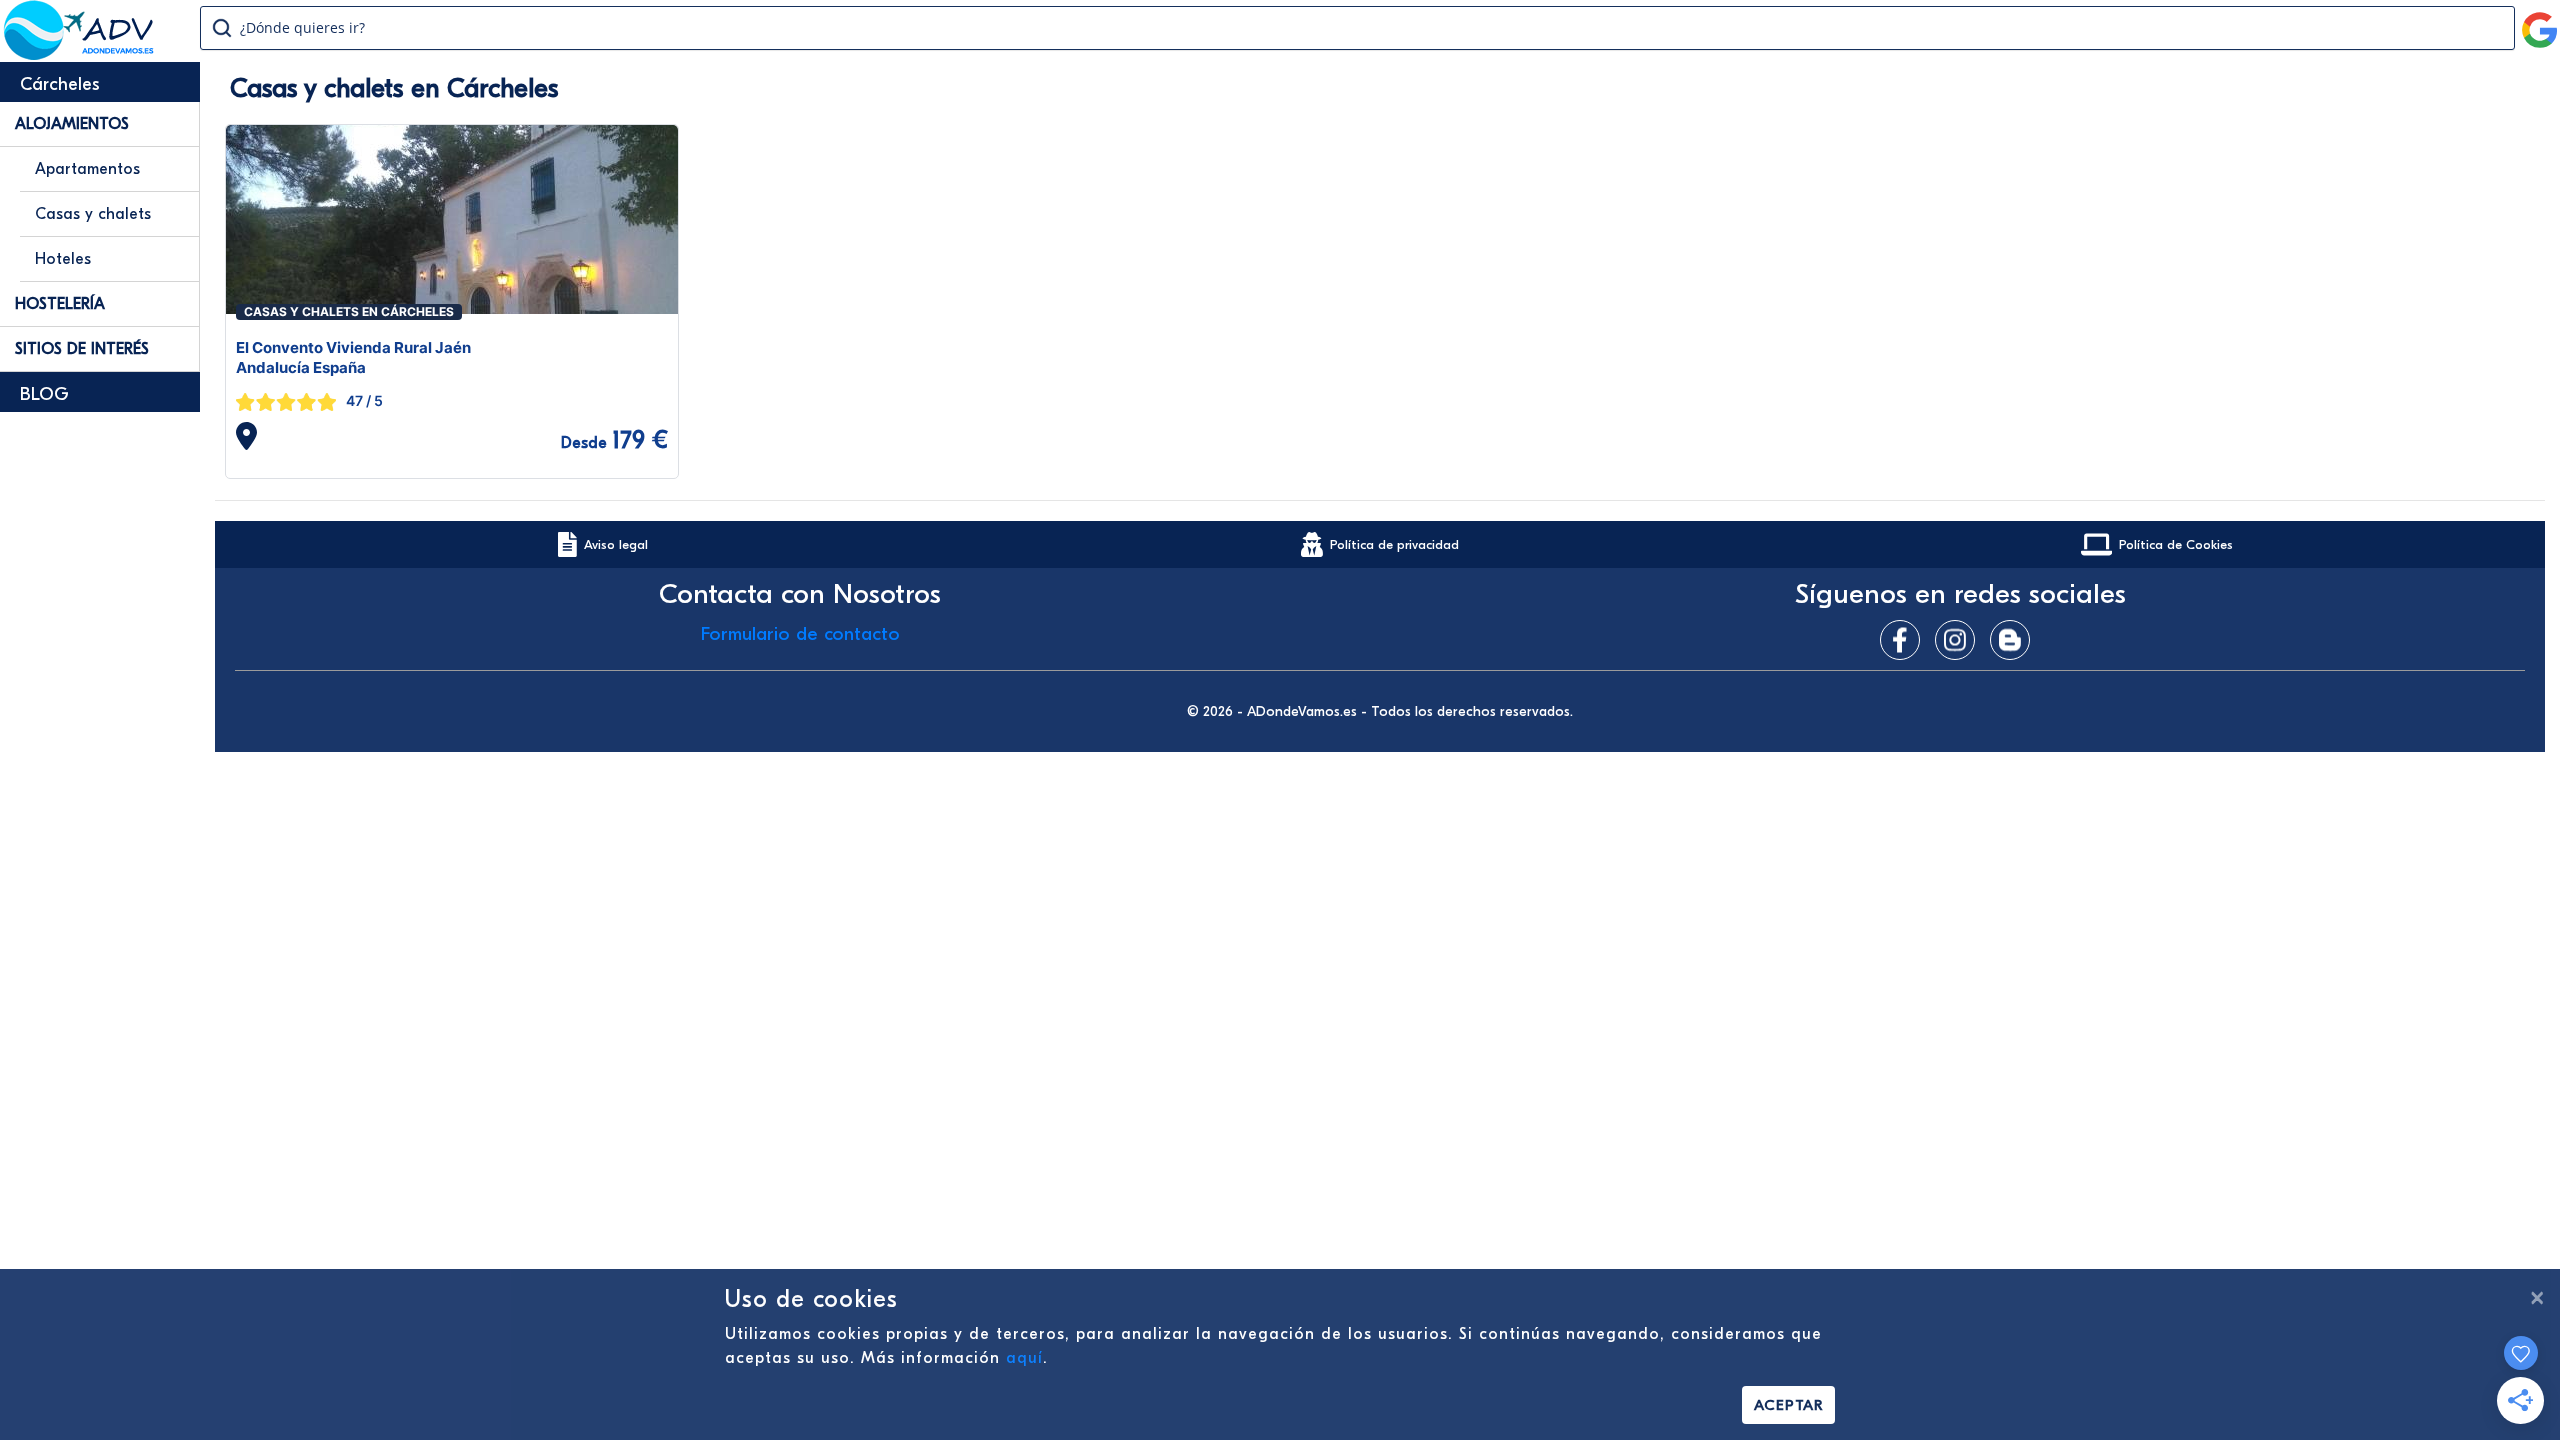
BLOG (44, 394)
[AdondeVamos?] (79, 54)
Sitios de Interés (82, 349)
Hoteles (63, 259)
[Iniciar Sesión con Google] (2540, 22)
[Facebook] (1905, 640)
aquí (1024, 1358)
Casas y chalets (93, 214)
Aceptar (1788, 1405)
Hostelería (60, 304)
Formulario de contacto (800, 634)
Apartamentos (87, 169)
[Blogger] (2015, 640)
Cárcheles (60, 84)
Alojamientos (72, 124)
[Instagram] (1960, 640)
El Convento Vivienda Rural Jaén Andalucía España (353, 357)
